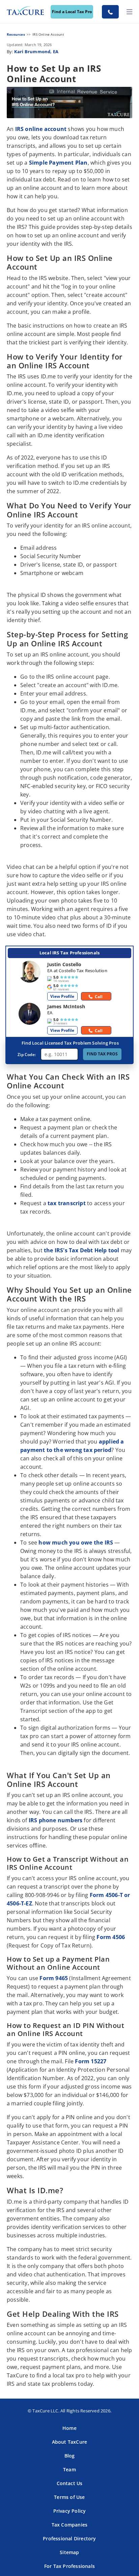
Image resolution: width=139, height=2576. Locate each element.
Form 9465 (54, 1978)
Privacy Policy (70, 2511)
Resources (16, 34)
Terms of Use (69, 2497)
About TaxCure (70, 2442)
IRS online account (41, 129)
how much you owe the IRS (76, 1543)
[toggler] (130, 12)
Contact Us (70, 2483)
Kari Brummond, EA (36, 52)
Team (69, 2469)
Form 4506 (111, 1937)
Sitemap (69, 2552)
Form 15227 (91, 2061)
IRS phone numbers (55, 1820)
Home (69, 2428)
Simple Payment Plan (58, 163)
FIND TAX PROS (102, 1054)
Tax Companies (70, 2525)
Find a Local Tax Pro (72, 12)
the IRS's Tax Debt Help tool (82, 1250)
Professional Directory (69, 2538)
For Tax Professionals (69, 2566)
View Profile (62, 996)
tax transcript (67, 1203)
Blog (70, 2456)
